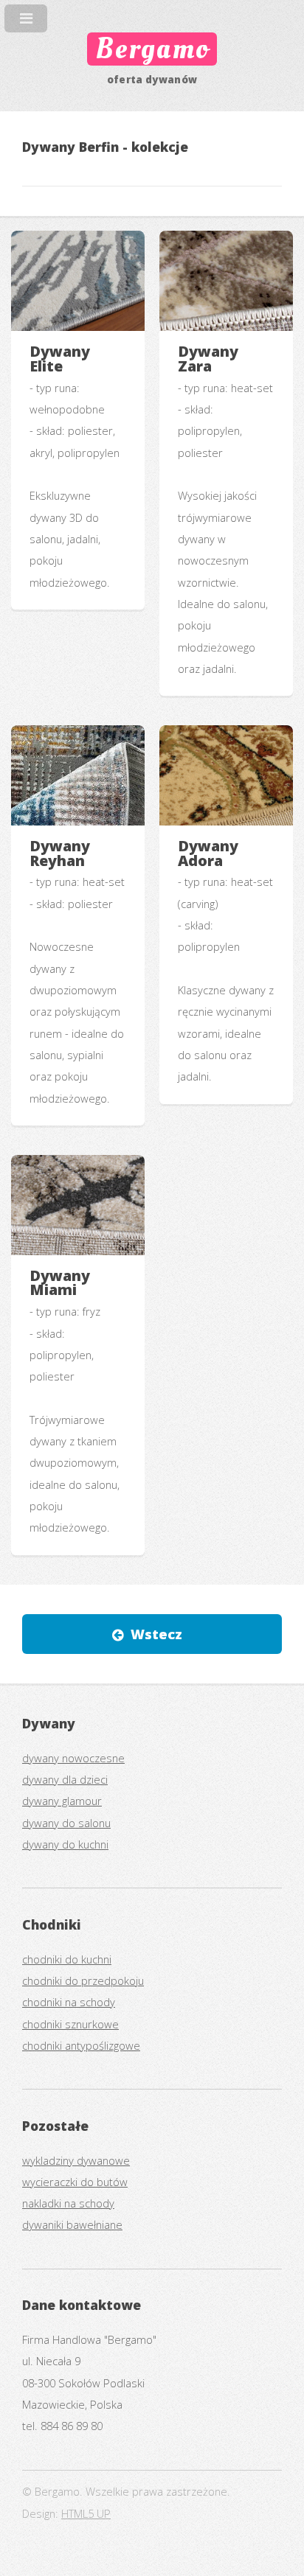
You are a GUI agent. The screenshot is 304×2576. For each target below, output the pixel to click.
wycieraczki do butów (75, 2182)
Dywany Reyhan (60, 853)
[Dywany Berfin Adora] (226, 775)
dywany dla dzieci (65, 1779)
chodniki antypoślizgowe (81, 2045)
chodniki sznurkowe (70, 2024)
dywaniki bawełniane (72, 2224)
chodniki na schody (69, 2002)
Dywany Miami (60, 1283)
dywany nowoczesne (73, 1758)
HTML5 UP (86, 2513)
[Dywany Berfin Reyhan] (78, 775)
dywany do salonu (66, 1823)
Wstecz (156, 1634)
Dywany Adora (208, 853)
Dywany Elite (60, 359)
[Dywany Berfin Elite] (78, 281)
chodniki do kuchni (67, 1959)
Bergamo (152, 49)
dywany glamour (62, 1801)
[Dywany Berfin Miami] (78, 1205)
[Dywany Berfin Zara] (226, 281)
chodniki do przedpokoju (83, 1980)
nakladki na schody (68, 2203)
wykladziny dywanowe (76, 2160)
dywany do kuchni (65, 1844)
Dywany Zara (208, 359)
